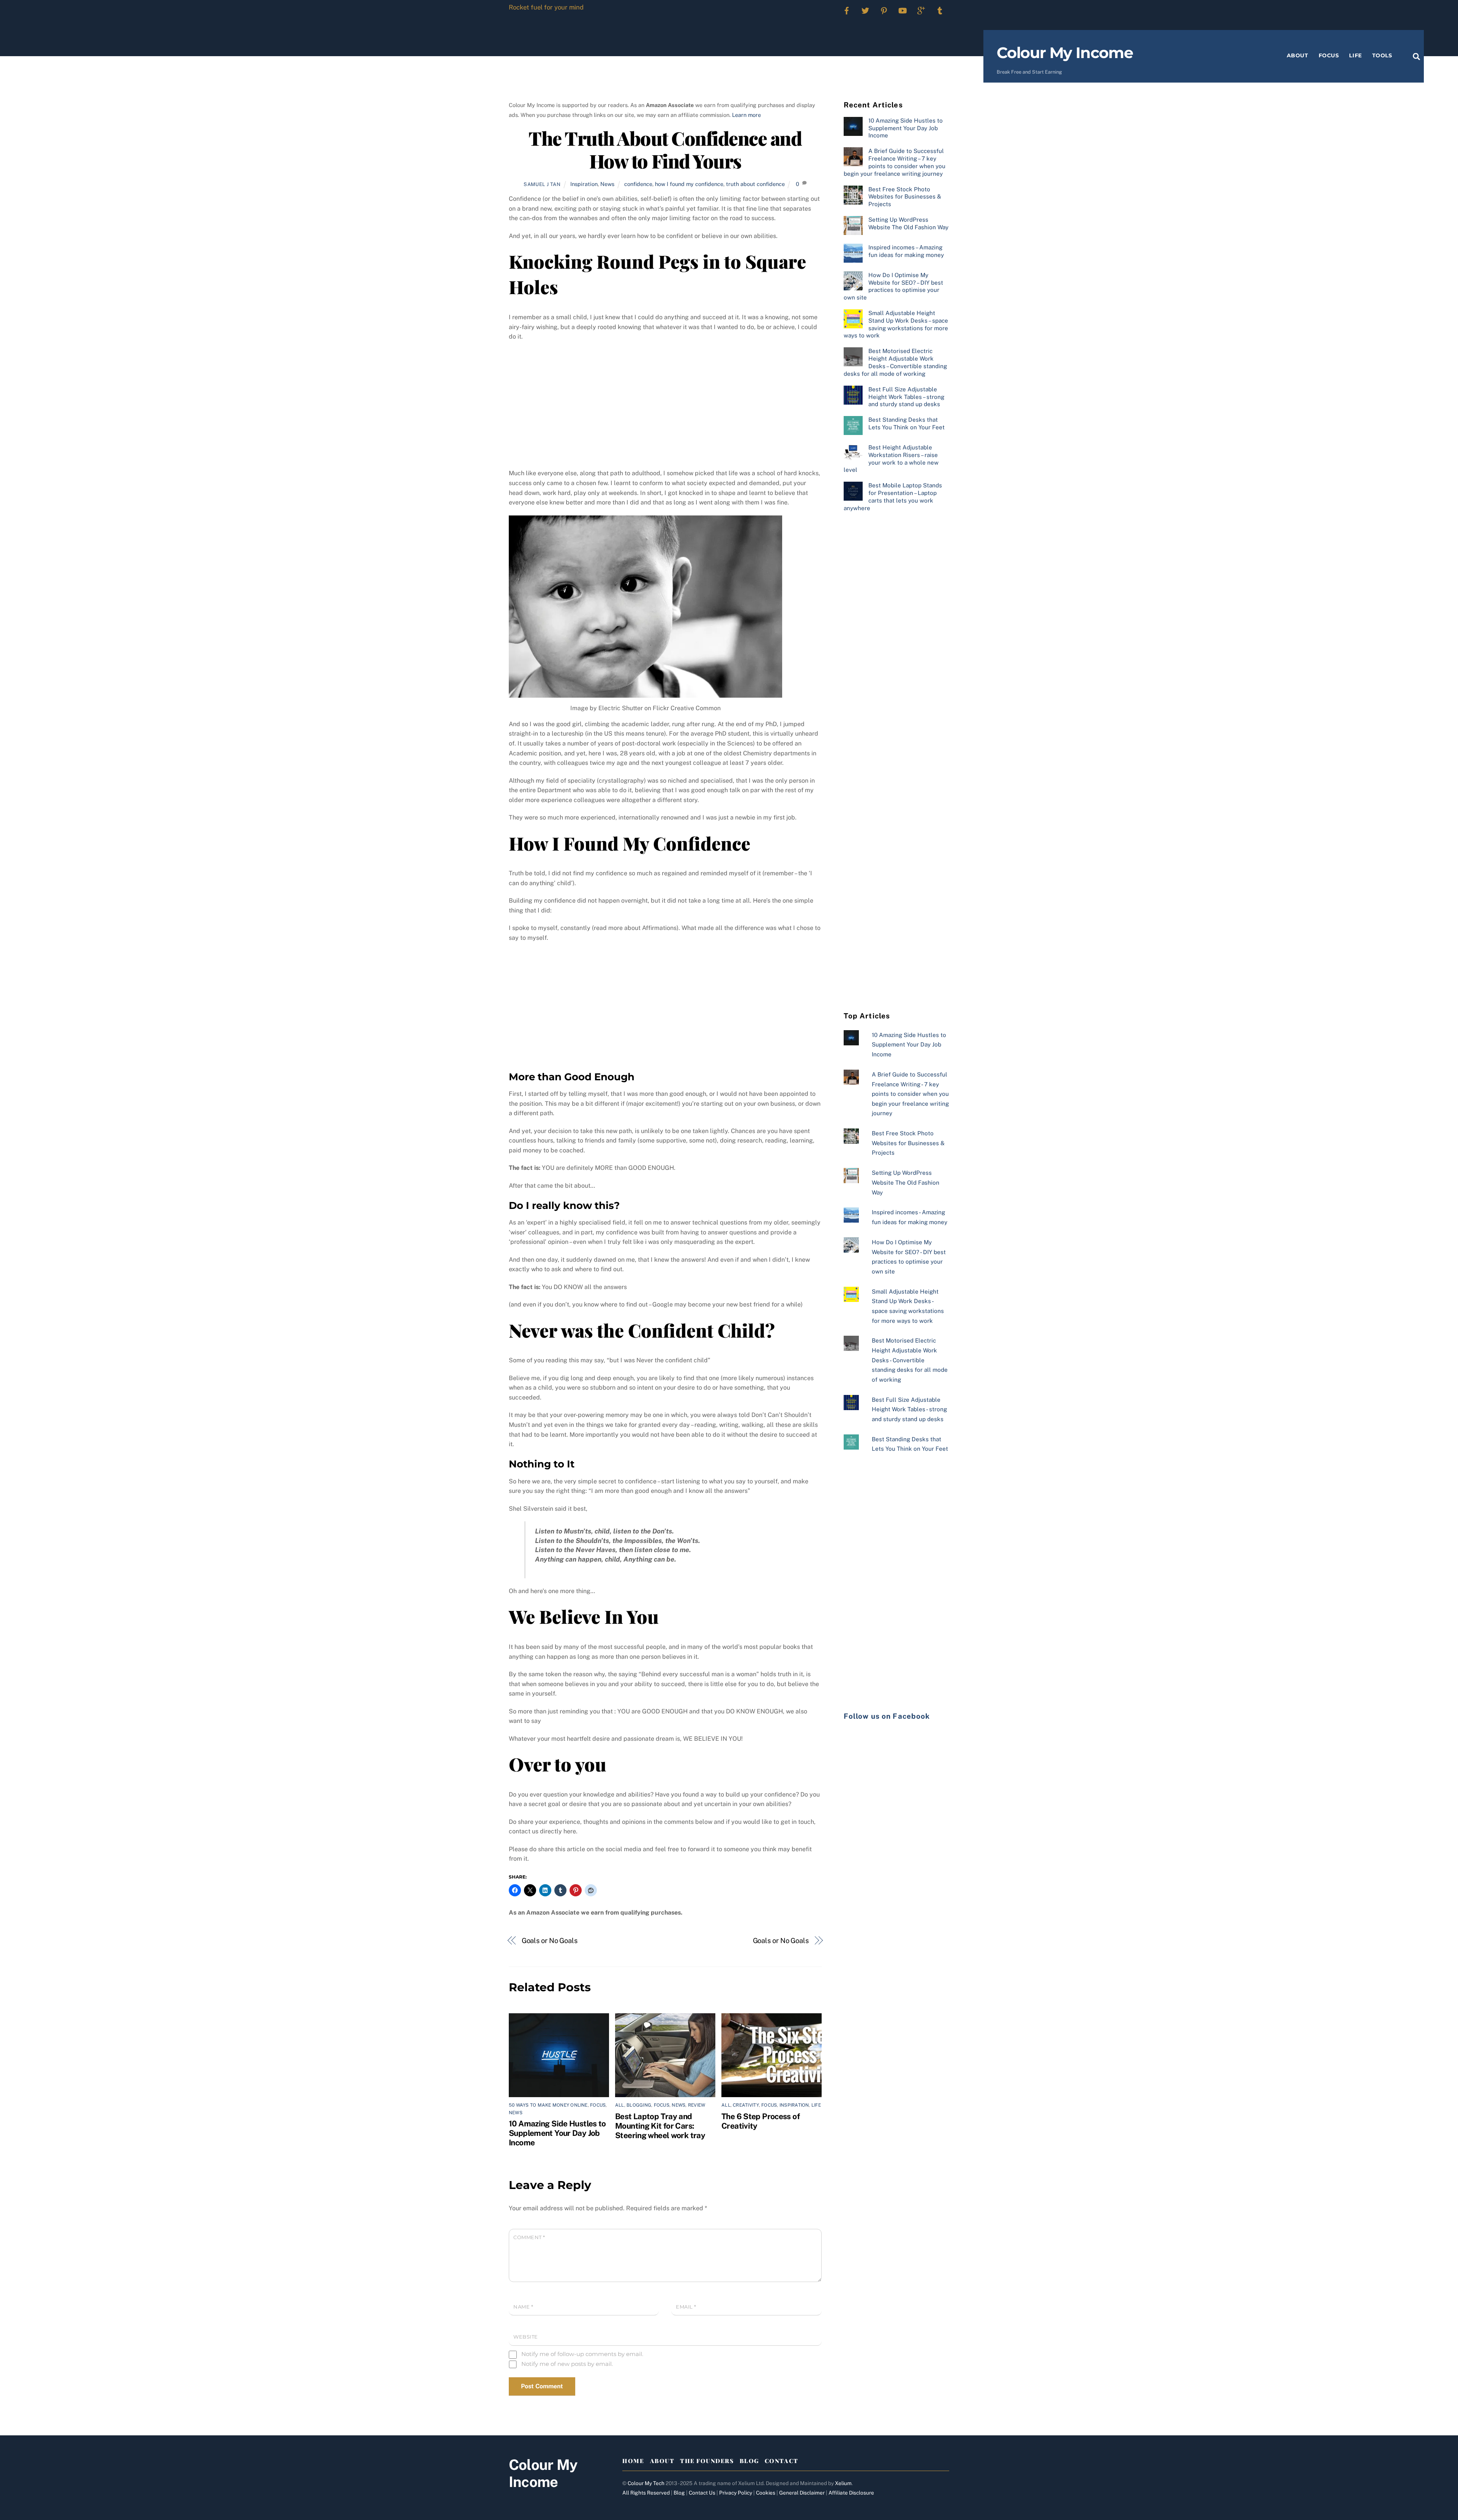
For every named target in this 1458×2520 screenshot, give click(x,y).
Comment (529, 2237)
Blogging (639, 2105)
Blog (749, 2461)
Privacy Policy (736, 2493)
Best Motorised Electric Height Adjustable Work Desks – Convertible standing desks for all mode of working (895, 362)
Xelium (843, 2483)
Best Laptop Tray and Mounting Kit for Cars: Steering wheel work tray (660, 2126)
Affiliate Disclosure (851, 2493)
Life (1355, 55)
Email (686, 2307)
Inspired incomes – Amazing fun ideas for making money (906, 251)
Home (633, 2461)
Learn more (746, 115)
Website (526, 2337)
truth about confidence (755, 184)
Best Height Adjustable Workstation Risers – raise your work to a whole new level (891, 459)
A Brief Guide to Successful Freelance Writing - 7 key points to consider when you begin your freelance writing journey (910, 1094)
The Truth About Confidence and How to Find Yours (665, 149)
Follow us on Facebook (887, 1716)
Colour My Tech (646, 2483)
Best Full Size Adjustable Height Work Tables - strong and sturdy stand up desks (909, 1409)
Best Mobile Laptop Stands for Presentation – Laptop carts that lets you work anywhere (893, 496)
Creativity (746, 2105)
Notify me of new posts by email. (567, 2364)
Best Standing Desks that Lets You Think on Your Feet (907, 423)
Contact (782, 2461)
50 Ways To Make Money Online (548, 2105)
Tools (1382, 55)
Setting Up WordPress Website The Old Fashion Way (908, 223)
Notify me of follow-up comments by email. (582, 2354)
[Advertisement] (665, 403)
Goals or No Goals (550, 1941)
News (607, 184)
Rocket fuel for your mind (546, 7)
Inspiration (584, 184)
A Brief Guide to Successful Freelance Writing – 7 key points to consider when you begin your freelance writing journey (895, 162)
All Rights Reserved (646, 2493)
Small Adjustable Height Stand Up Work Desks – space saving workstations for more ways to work (896, 324)
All (620, 2105)
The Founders (707, 2461)
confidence (638, 184)
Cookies (766, 2493)
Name (523, 2307)
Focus (1329, 55)
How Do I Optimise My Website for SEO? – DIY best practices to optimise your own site (893, 286)
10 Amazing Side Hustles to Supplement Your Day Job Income (557, 2133)
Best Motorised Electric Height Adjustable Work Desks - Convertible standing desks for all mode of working (910, 1360)
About (1298, 55)
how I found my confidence (689, 184)
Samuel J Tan (542, 184)
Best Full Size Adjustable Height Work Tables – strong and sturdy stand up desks (906, 397)
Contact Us (702, 2493)
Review (697, 2105)
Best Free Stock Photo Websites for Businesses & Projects (905, 197)
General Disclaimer (802, 2493)
